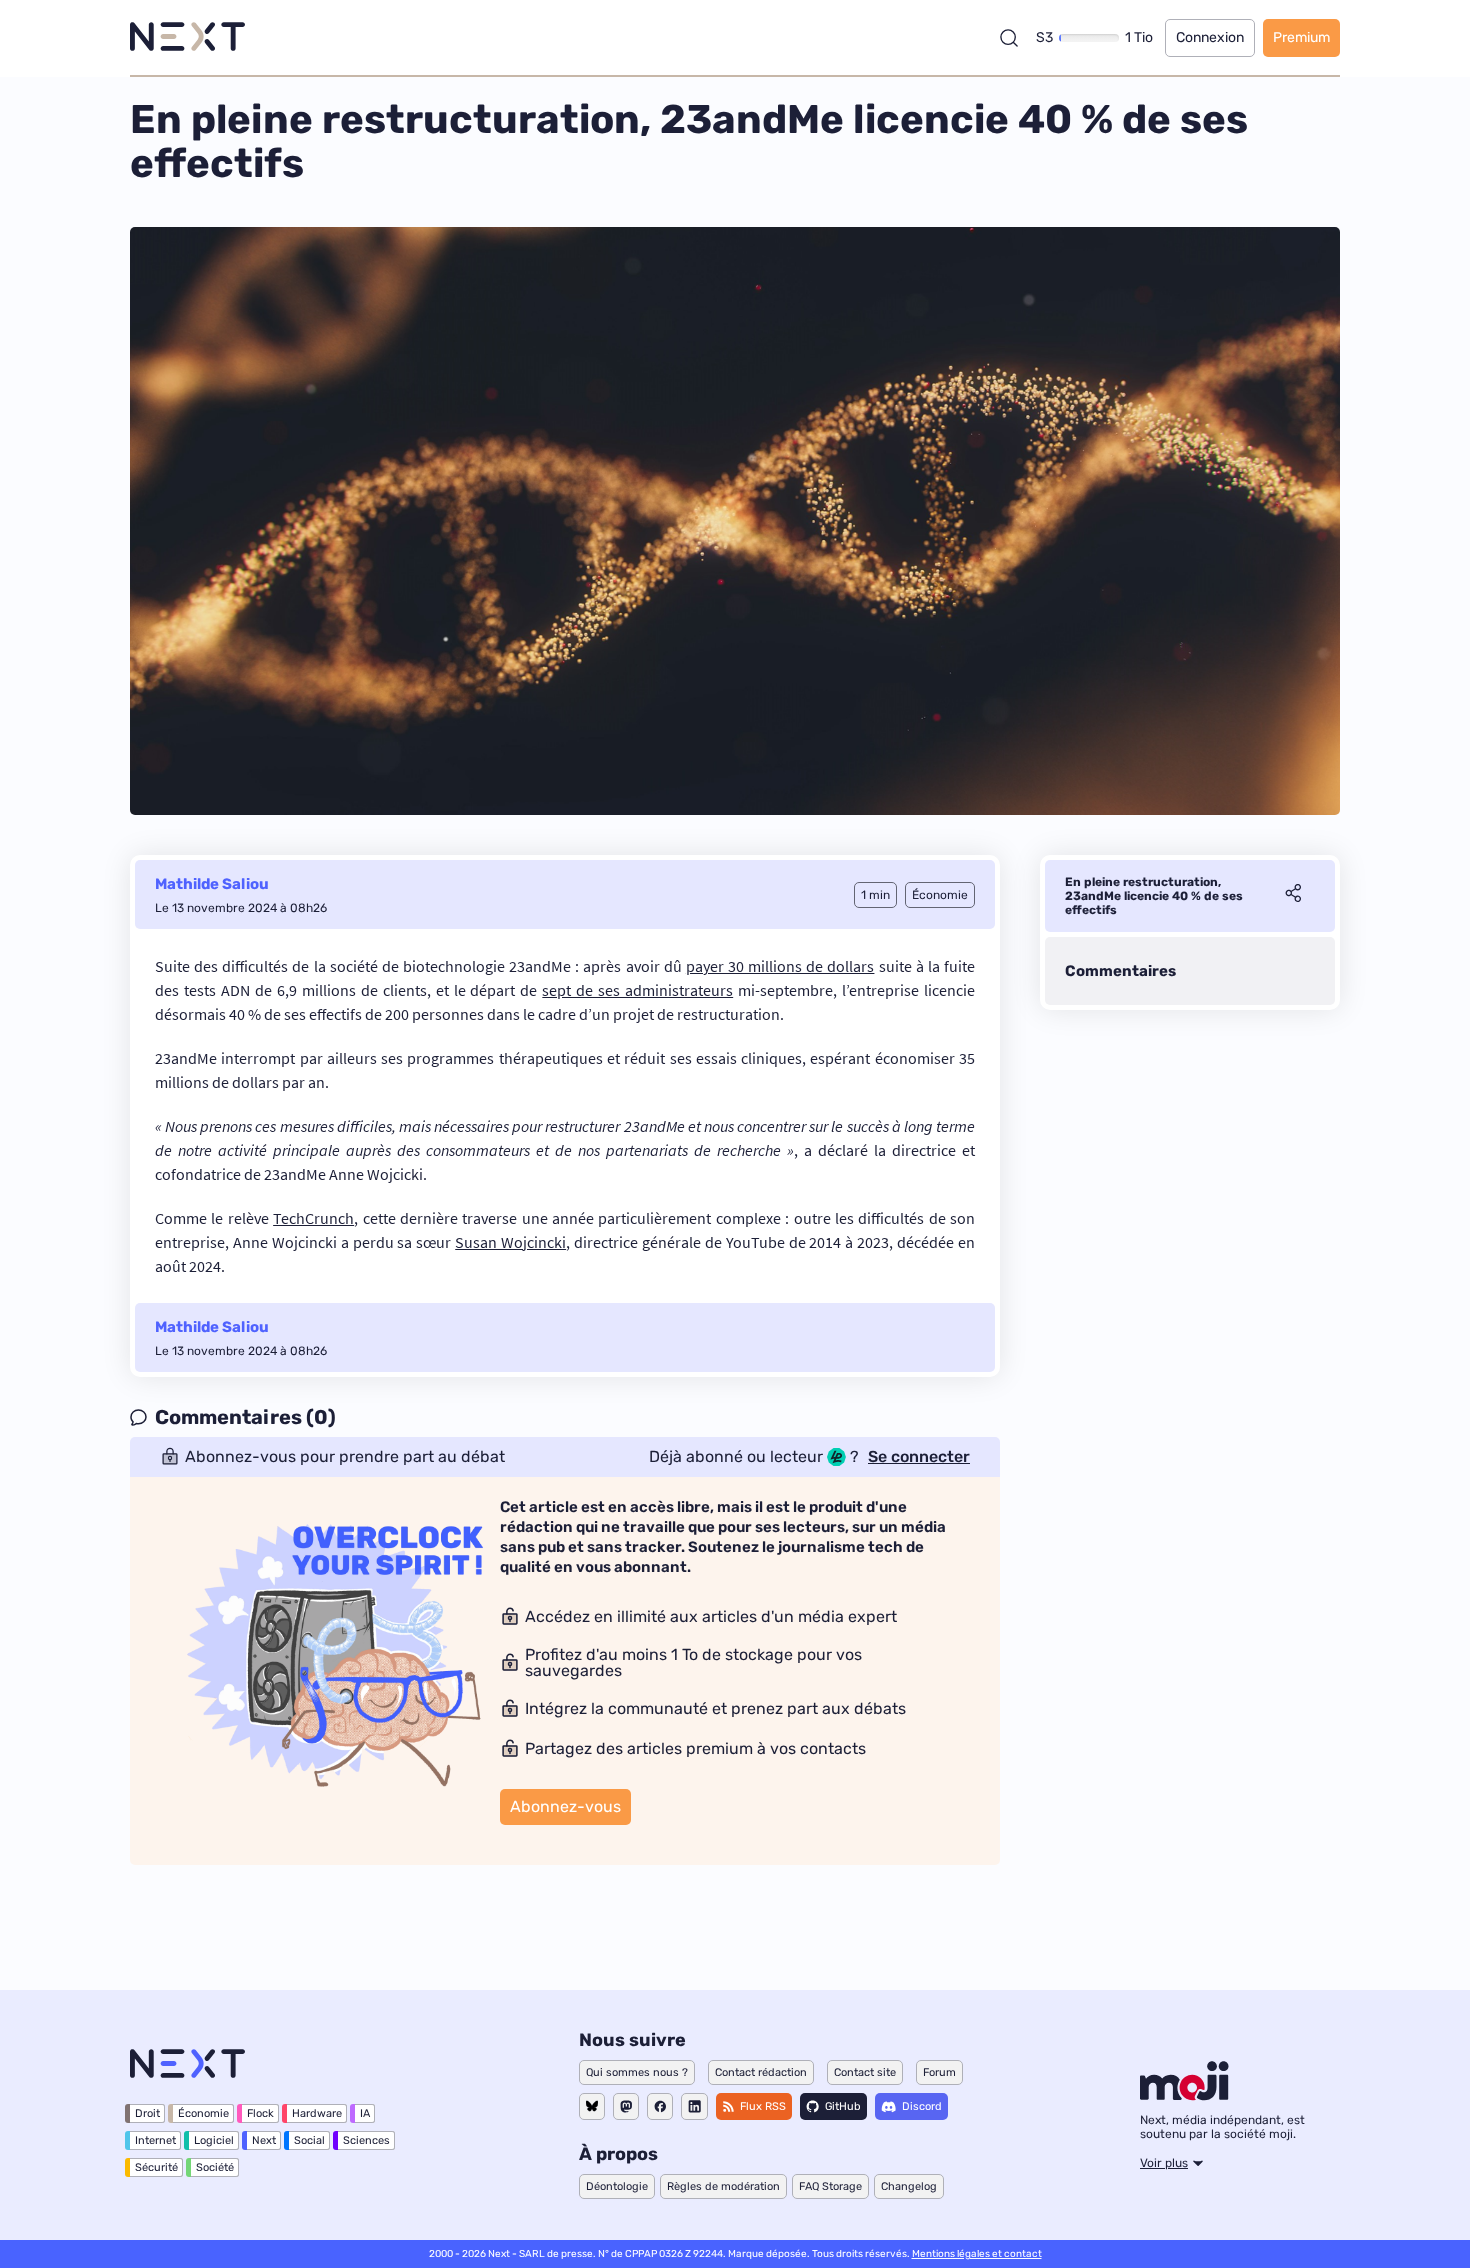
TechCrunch (313, 1218)
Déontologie (617, 2186)
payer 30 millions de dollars (780, 966)
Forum (939, 2072)
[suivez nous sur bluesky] (592, 2106)
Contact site (865, 2072)
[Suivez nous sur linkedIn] (694, 2106)
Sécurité (156, 2167)
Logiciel (214, 2140)
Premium (1301, 37)
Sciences (366, 2140)
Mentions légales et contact (977, 2254)
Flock (260, 2113)
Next (264, 2140)
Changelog (909, 2186)
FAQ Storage (830, 2186)
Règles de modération (723, 2186)
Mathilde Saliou (212, 884)
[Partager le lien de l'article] (1293, 896)
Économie (203, 2113)
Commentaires (1120, 971)
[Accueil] (187, 37)
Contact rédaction (761, 2072)
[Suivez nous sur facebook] (660, 2106)
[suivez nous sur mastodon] (626, 2106)
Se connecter (919, 1457)
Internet (155, 2140)
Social (309, 2140)
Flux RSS (763, 2106)
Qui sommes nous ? (637, 2072)
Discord (922, 2106)
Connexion (1210, 37)
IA (365, 2113)
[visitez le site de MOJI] (1184, 2095)
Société (215, 2167)
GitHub (843, 2106)
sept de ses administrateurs (637, 990)
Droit (147, 2113)
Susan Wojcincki (510, 1242)
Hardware (317, 2113)
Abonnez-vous (565, 1806)
